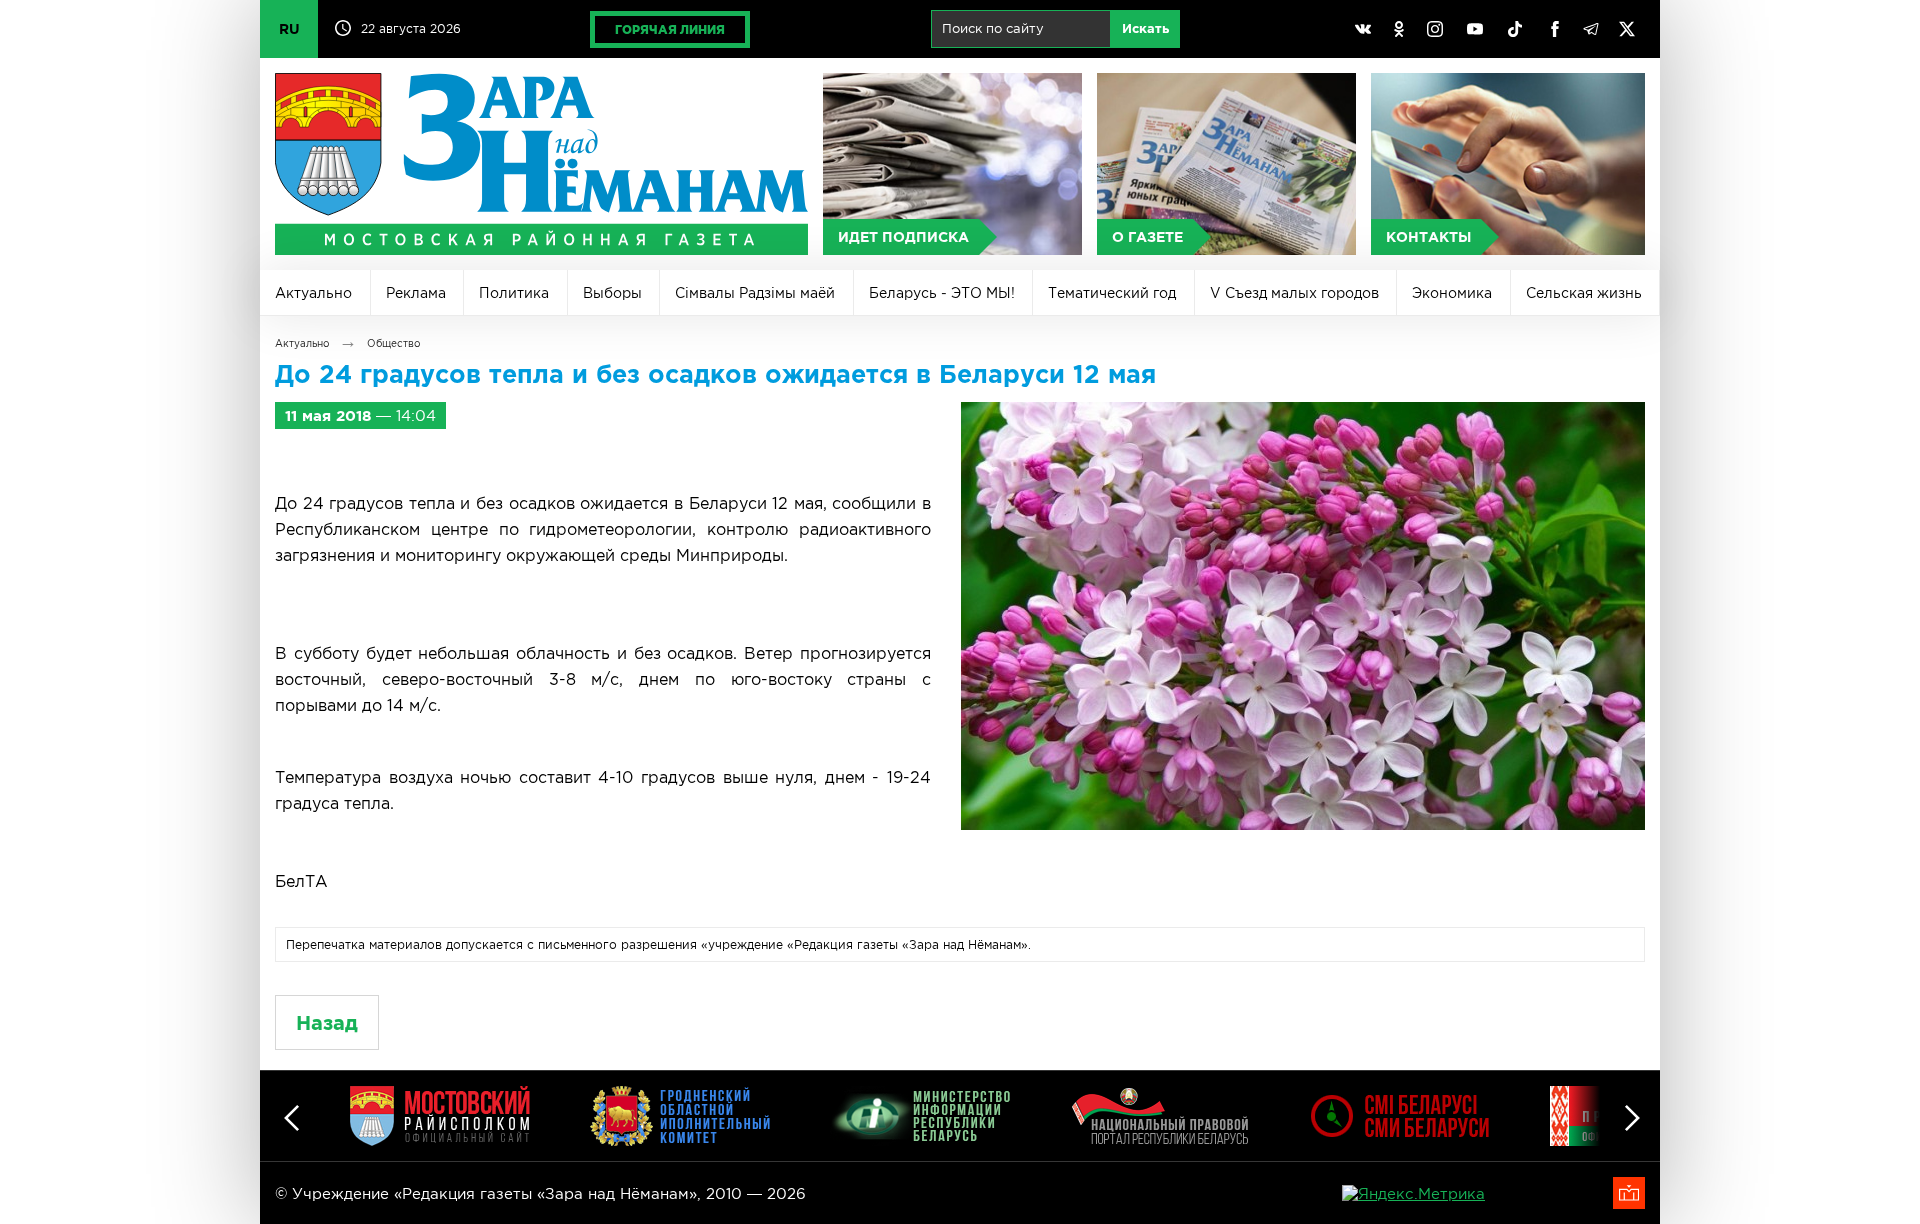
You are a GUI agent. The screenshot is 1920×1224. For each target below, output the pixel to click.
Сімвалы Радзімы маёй (755, 293)
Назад (327, 1022)
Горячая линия (670, 29)
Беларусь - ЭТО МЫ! (942, 293)
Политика (514, 293)
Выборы (612, 293)
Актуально (313, 293)
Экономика (1452, 293)
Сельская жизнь (1584, 293)
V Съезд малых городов (1294, 293)
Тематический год (1112, 293)
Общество (393, 343)
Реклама (416, 293)
